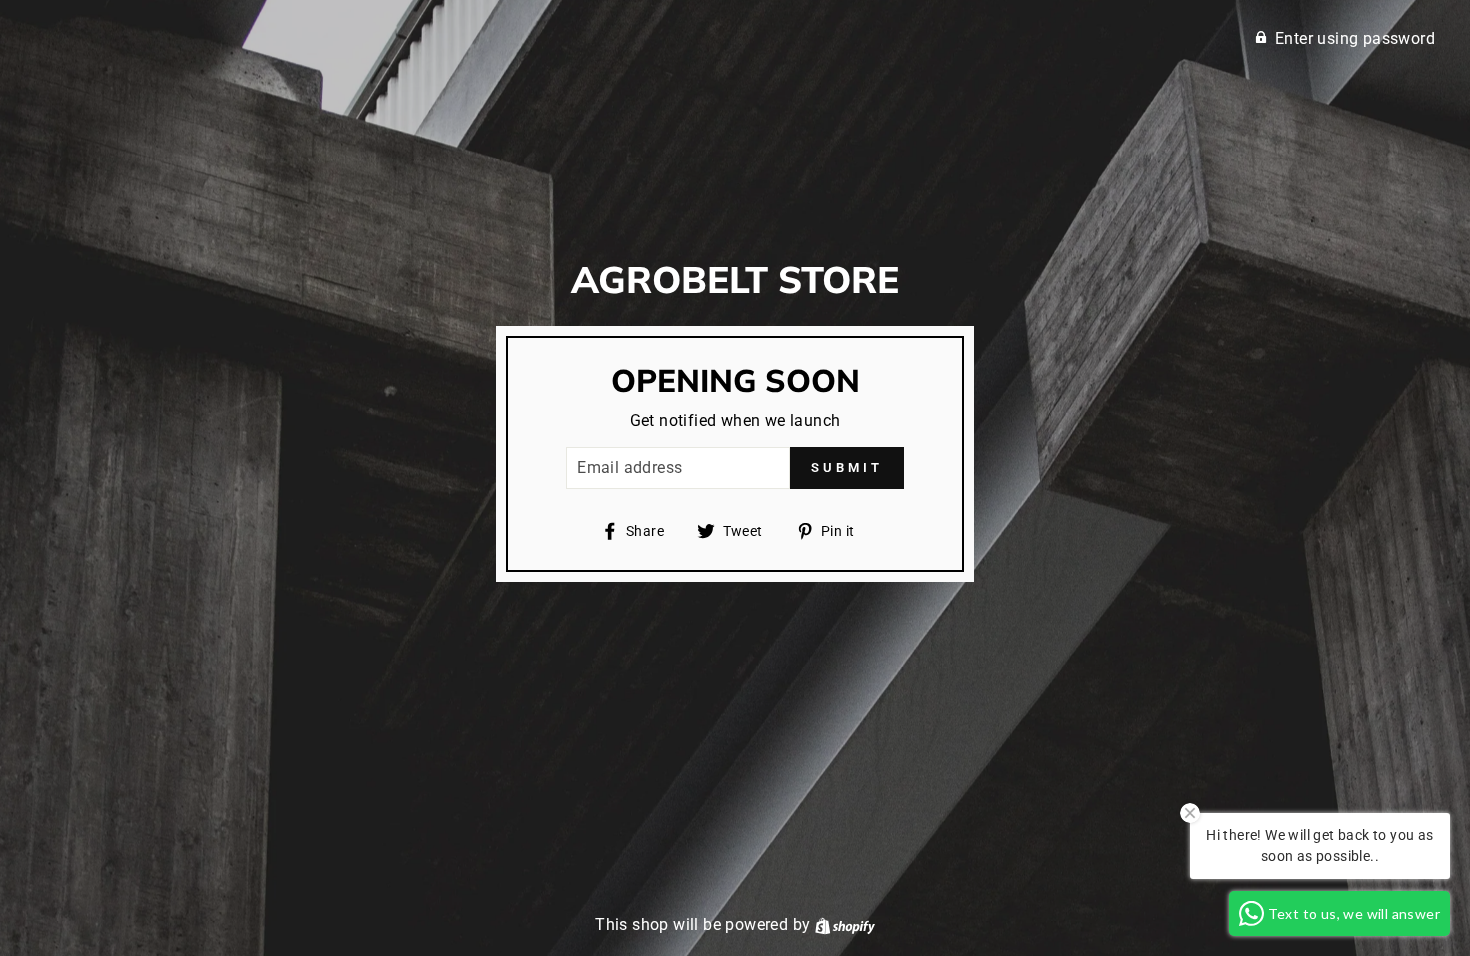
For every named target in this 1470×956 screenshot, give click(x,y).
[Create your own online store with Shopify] (845, 924)
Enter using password (1355, 38)
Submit (846, 467)
